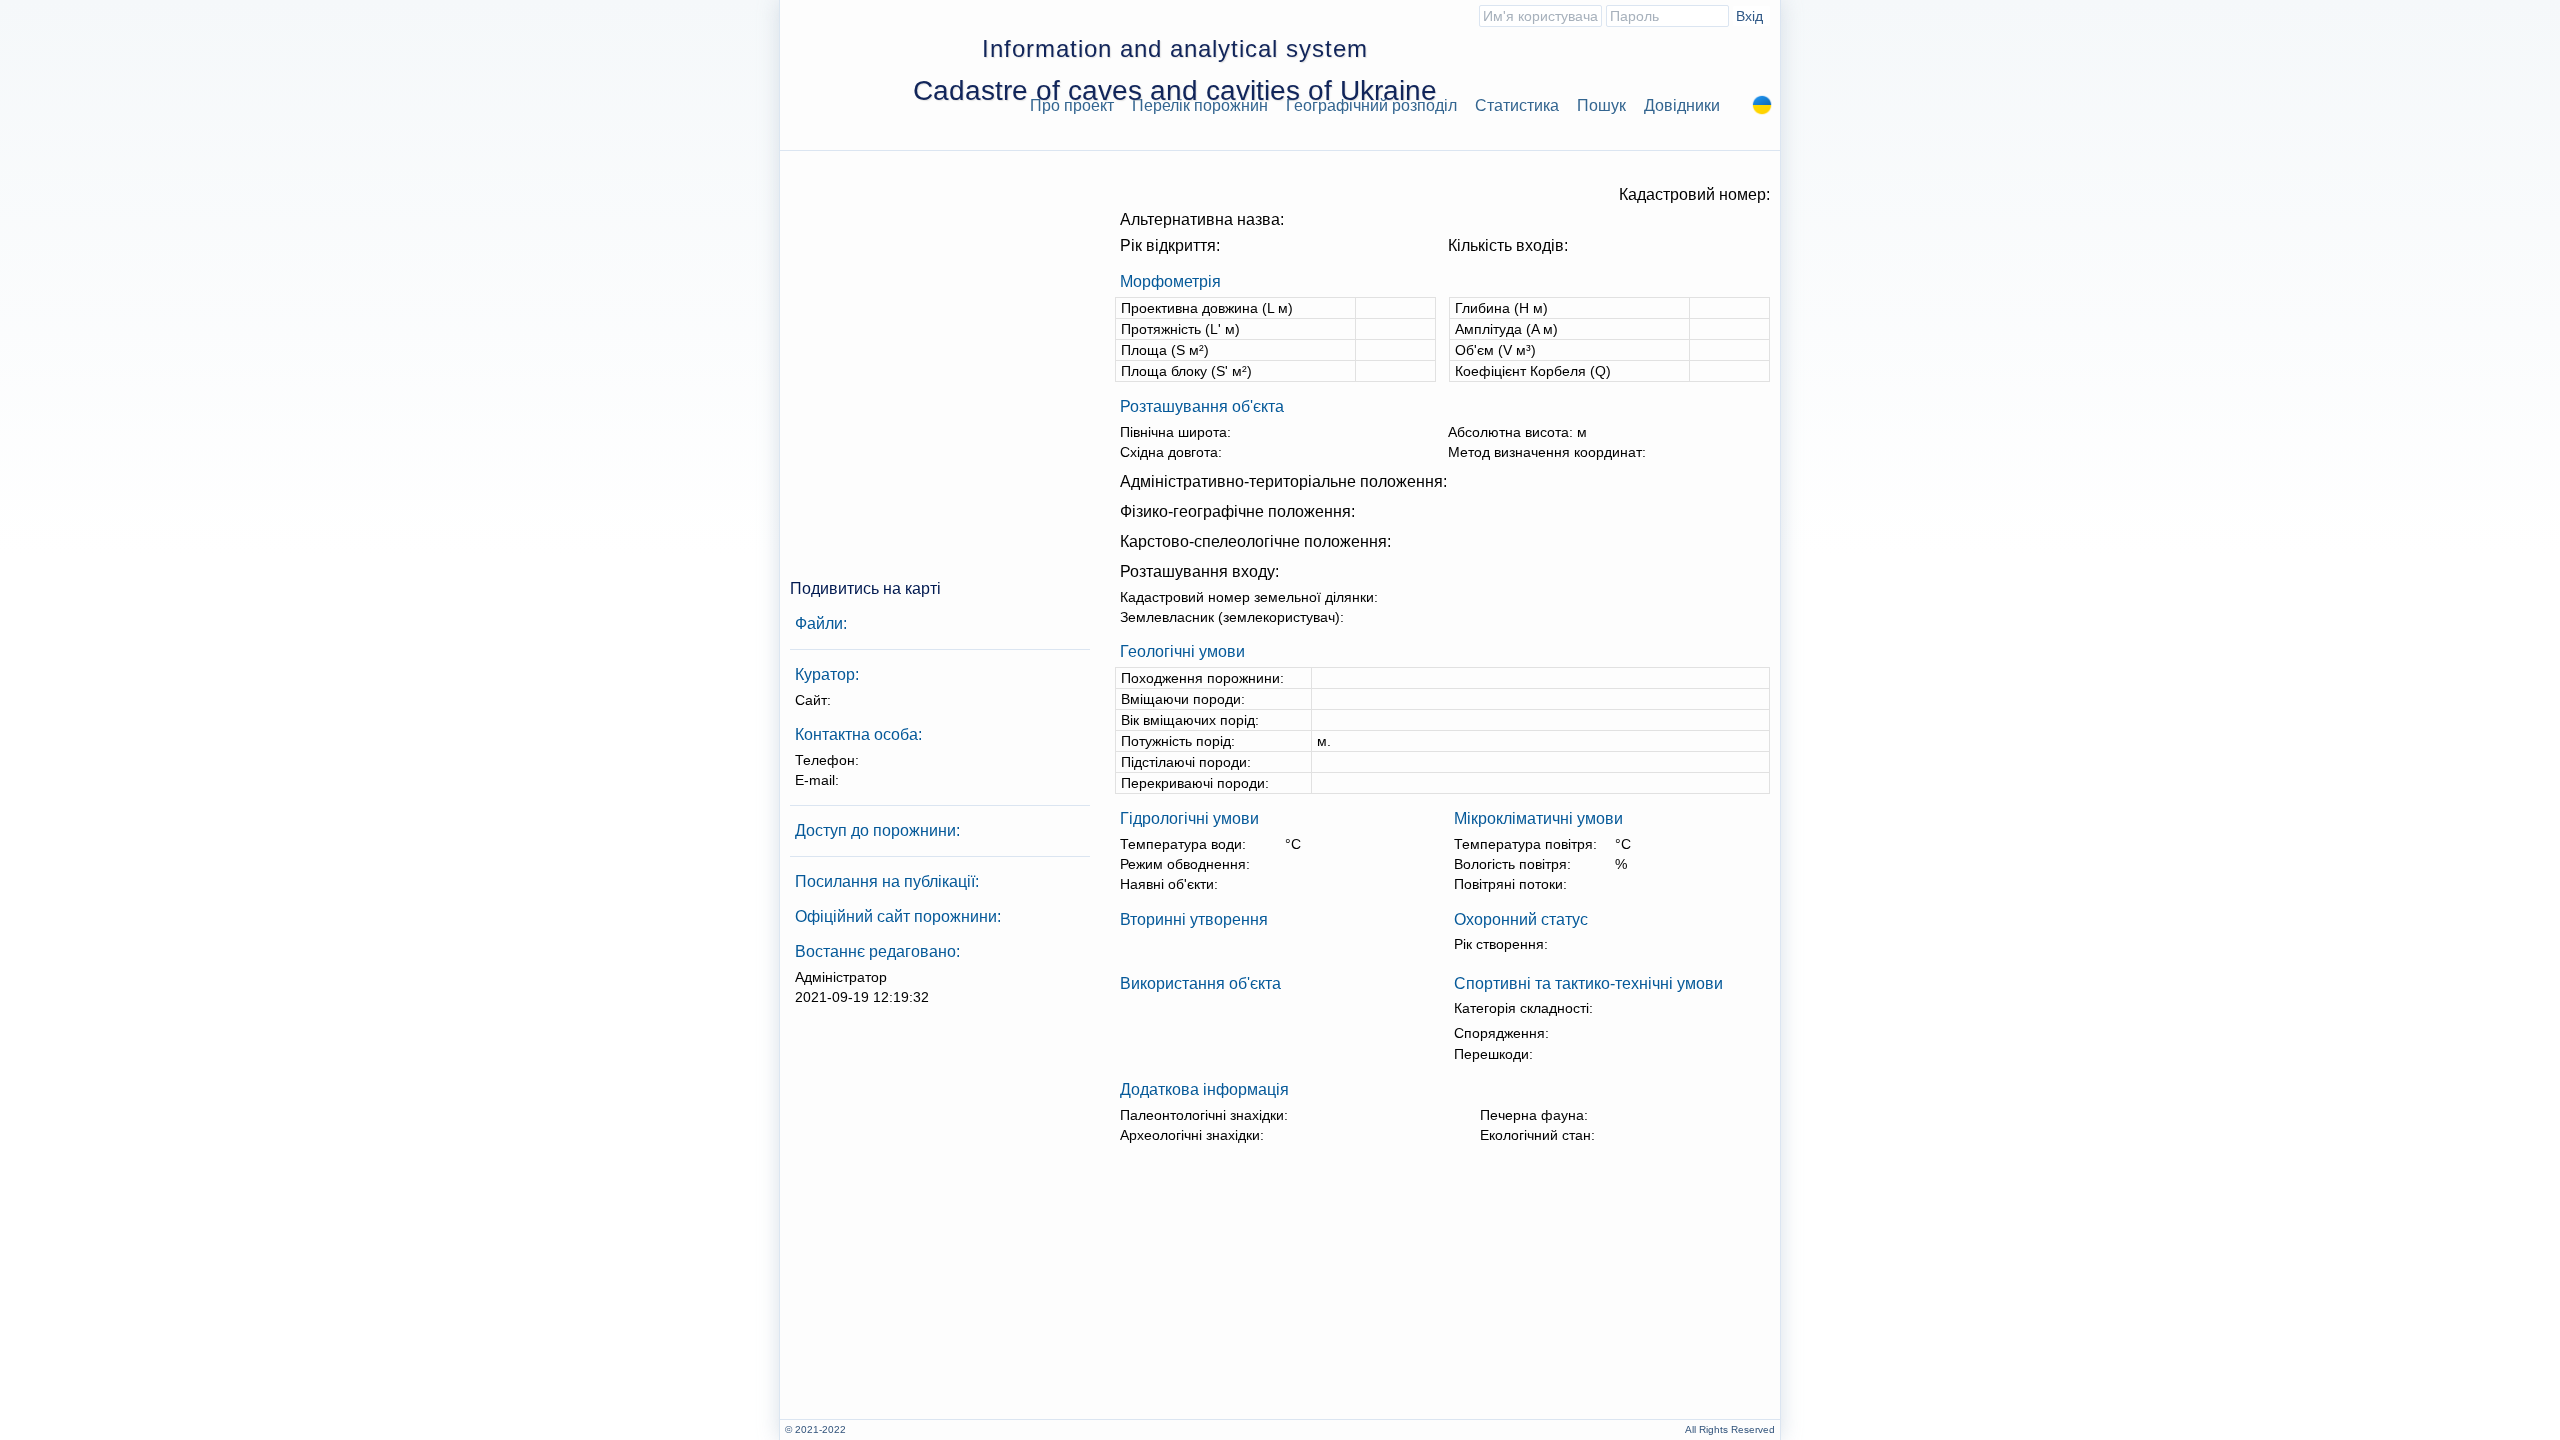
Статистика (1517, 105)
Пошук (1601, 105)
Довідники (1682, 105)
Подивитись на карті (865, 588)
